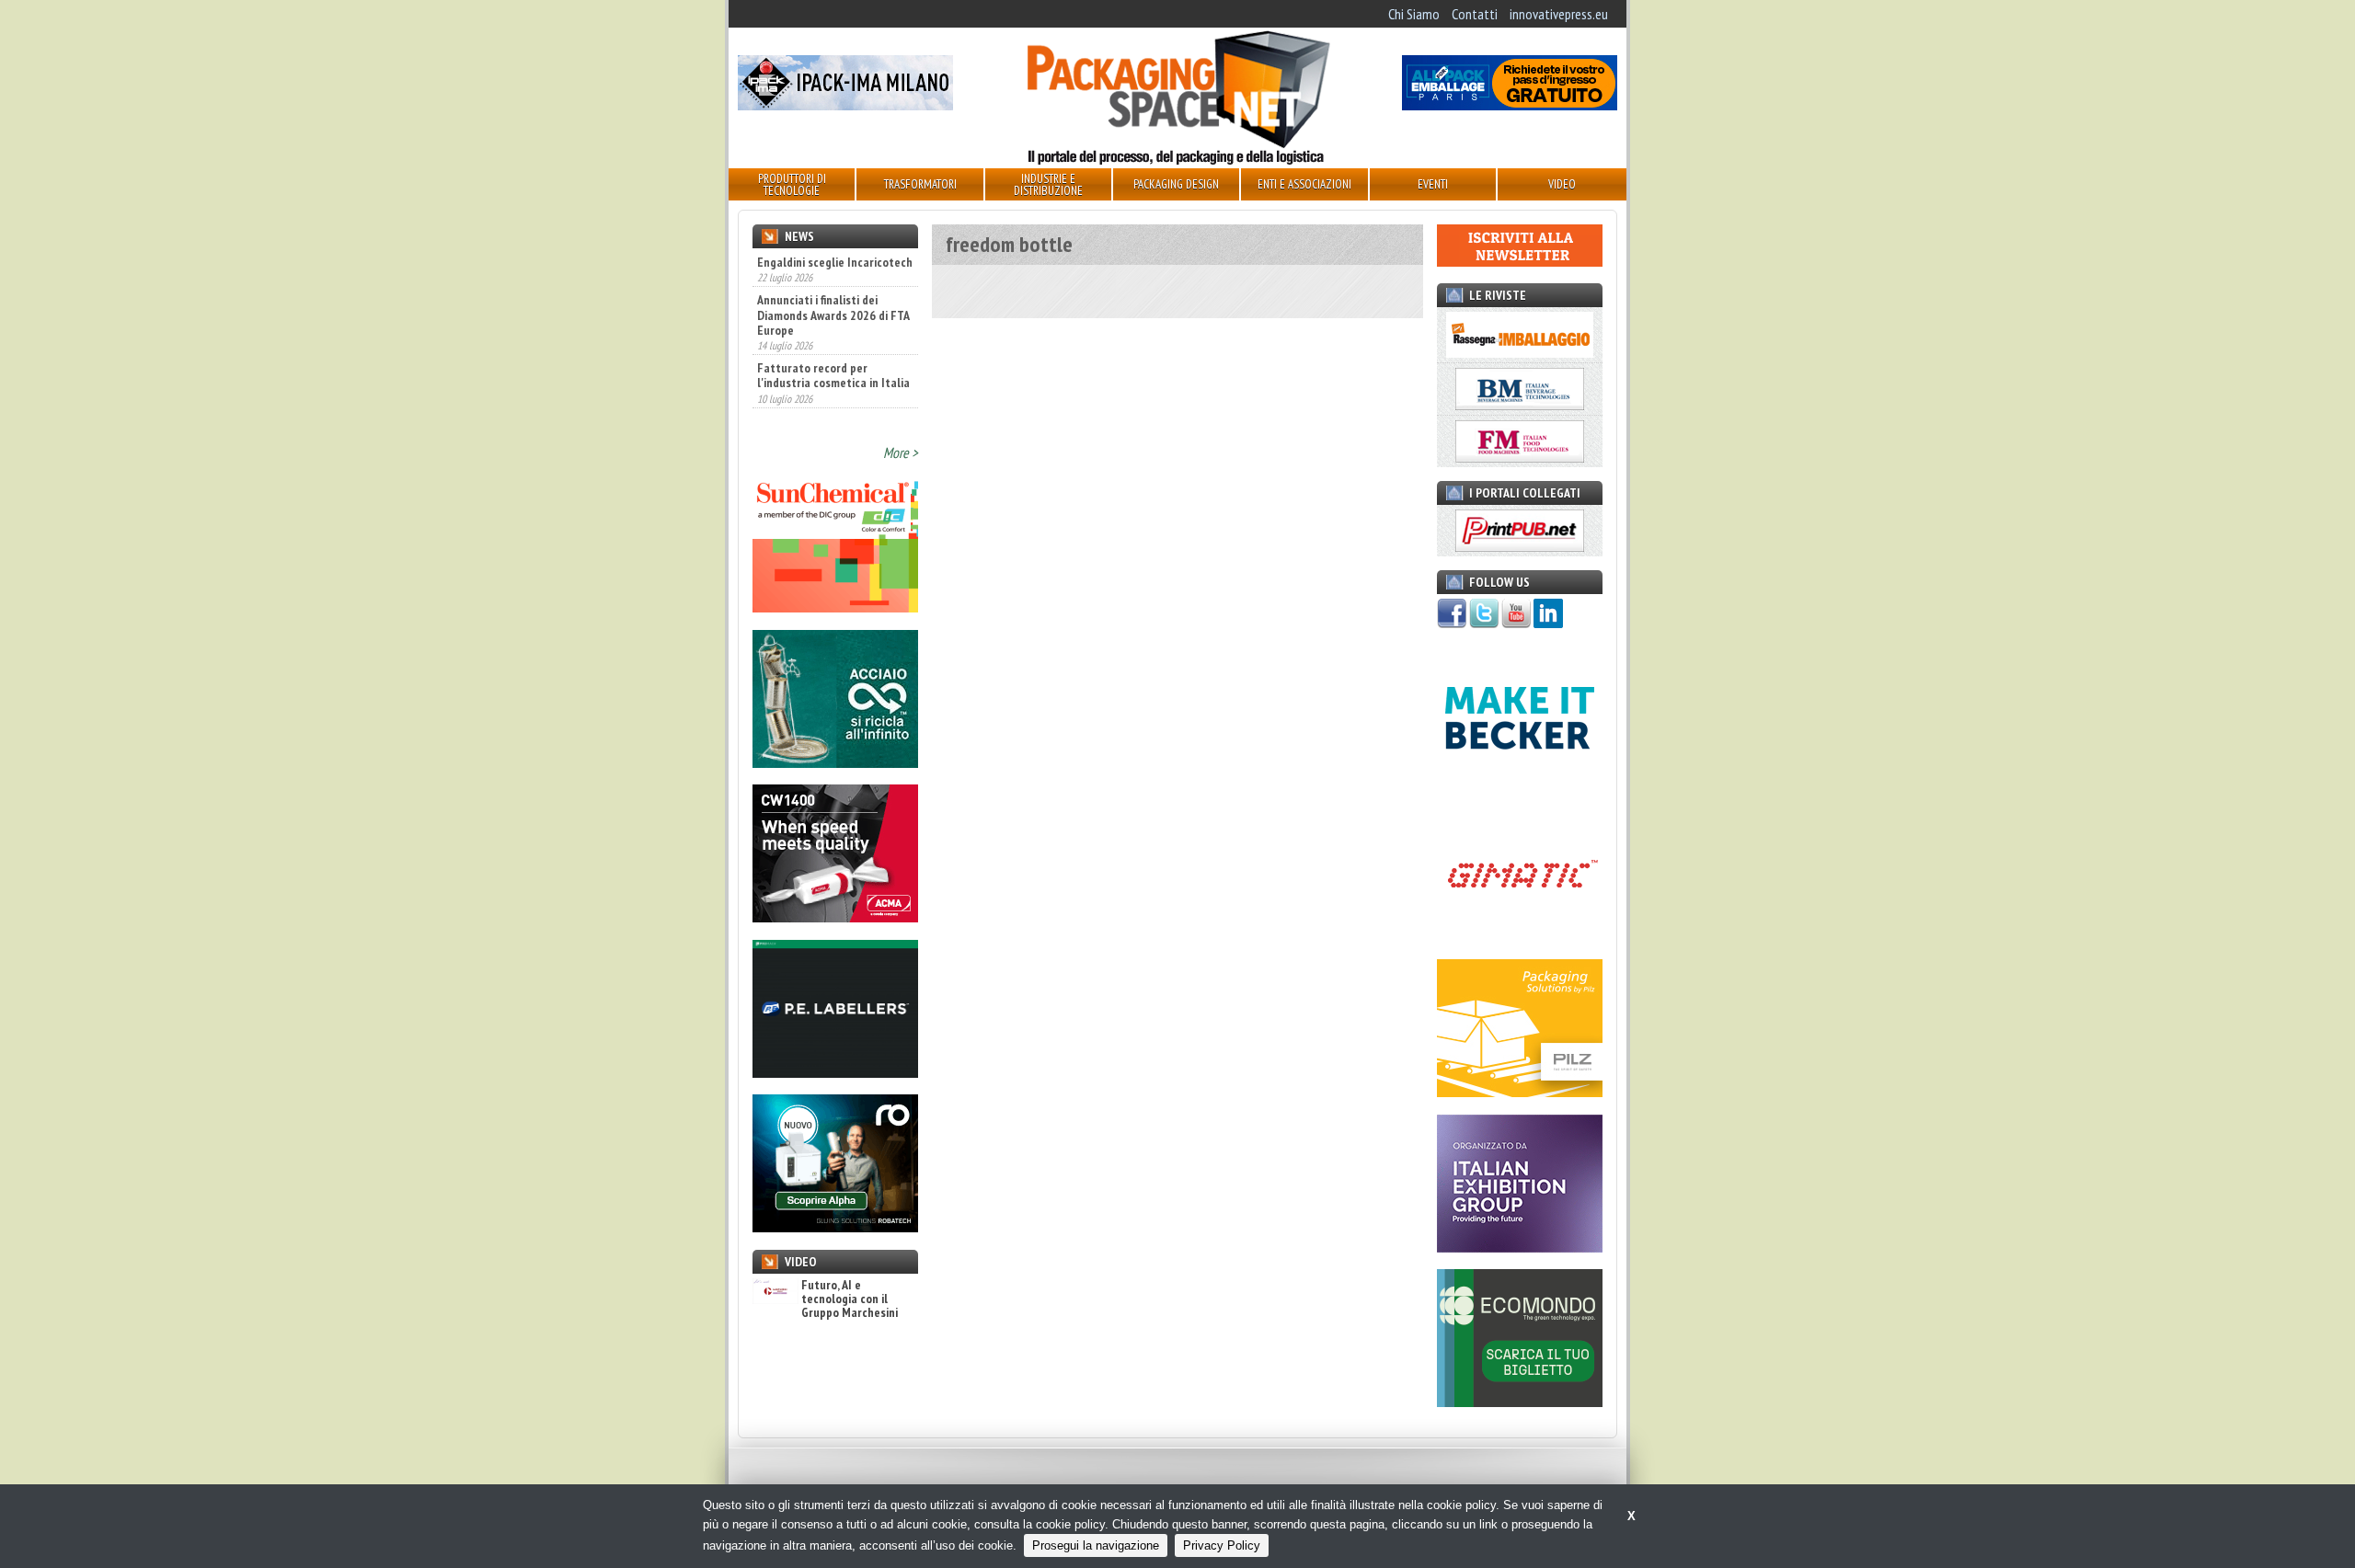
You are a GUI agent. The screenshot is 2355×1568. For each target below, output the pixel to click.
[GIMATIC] (1520, 937)
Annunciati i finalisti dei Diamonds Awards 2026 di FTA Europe (833, 301)
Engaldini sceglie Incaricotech (835, 262)
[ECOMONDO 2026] (1520, 1402)
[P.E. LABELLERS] (835, 1072)
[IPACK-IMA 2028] (845, 105)
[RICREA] (835, 762)
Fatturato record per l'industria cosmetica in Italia (833, 361)
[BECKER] (1520, 782)
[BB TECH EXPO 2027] (1520, 1247)
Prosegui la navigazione (1096, 1545)
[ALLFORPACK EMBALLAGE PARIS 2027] (1510, 105)
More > (901, 452)
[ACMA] (835, 917)
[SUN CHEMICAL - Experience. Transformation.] (835, 607)
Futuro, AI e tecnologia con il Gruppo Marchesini (850, 1299)
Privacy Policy (1222, 1545)
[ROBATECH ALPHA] (835, 1227)
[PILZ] (1520, 1092)
